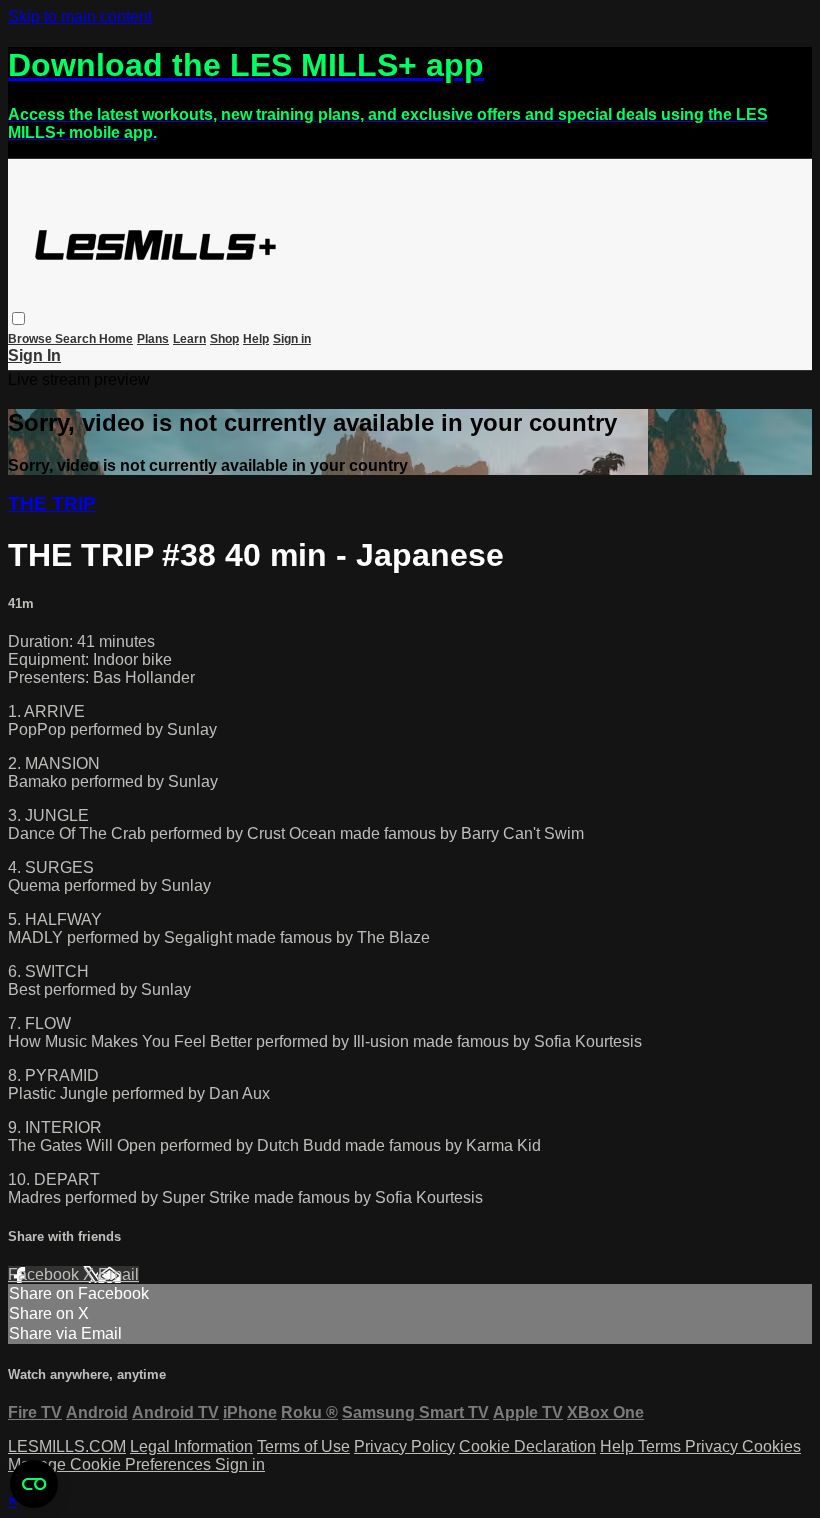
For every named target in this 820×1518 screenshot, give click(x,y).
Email (118, 1274)
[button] (18, 318)
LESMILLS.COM (67, 1446)
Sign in (292, 339)
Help (256, 339)
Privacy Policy (404, 1446)
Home (116, 339)
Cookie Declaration (527, 1446)
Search (77, 339)
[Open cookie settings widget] (34, 1484)
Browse (31, 339)
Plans (153, 339)
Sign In (34, 355)
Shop (224, 339)
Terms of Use (303, 1446)
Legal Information (191, 1446)
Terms (661, 1446)
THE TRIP (52, 503)
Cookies (771, 1446)
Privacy (713, 1446)
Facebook (45, 1274)
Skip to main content (80, 16)
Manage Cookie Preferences (111, 1464)
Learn (189, 339)
